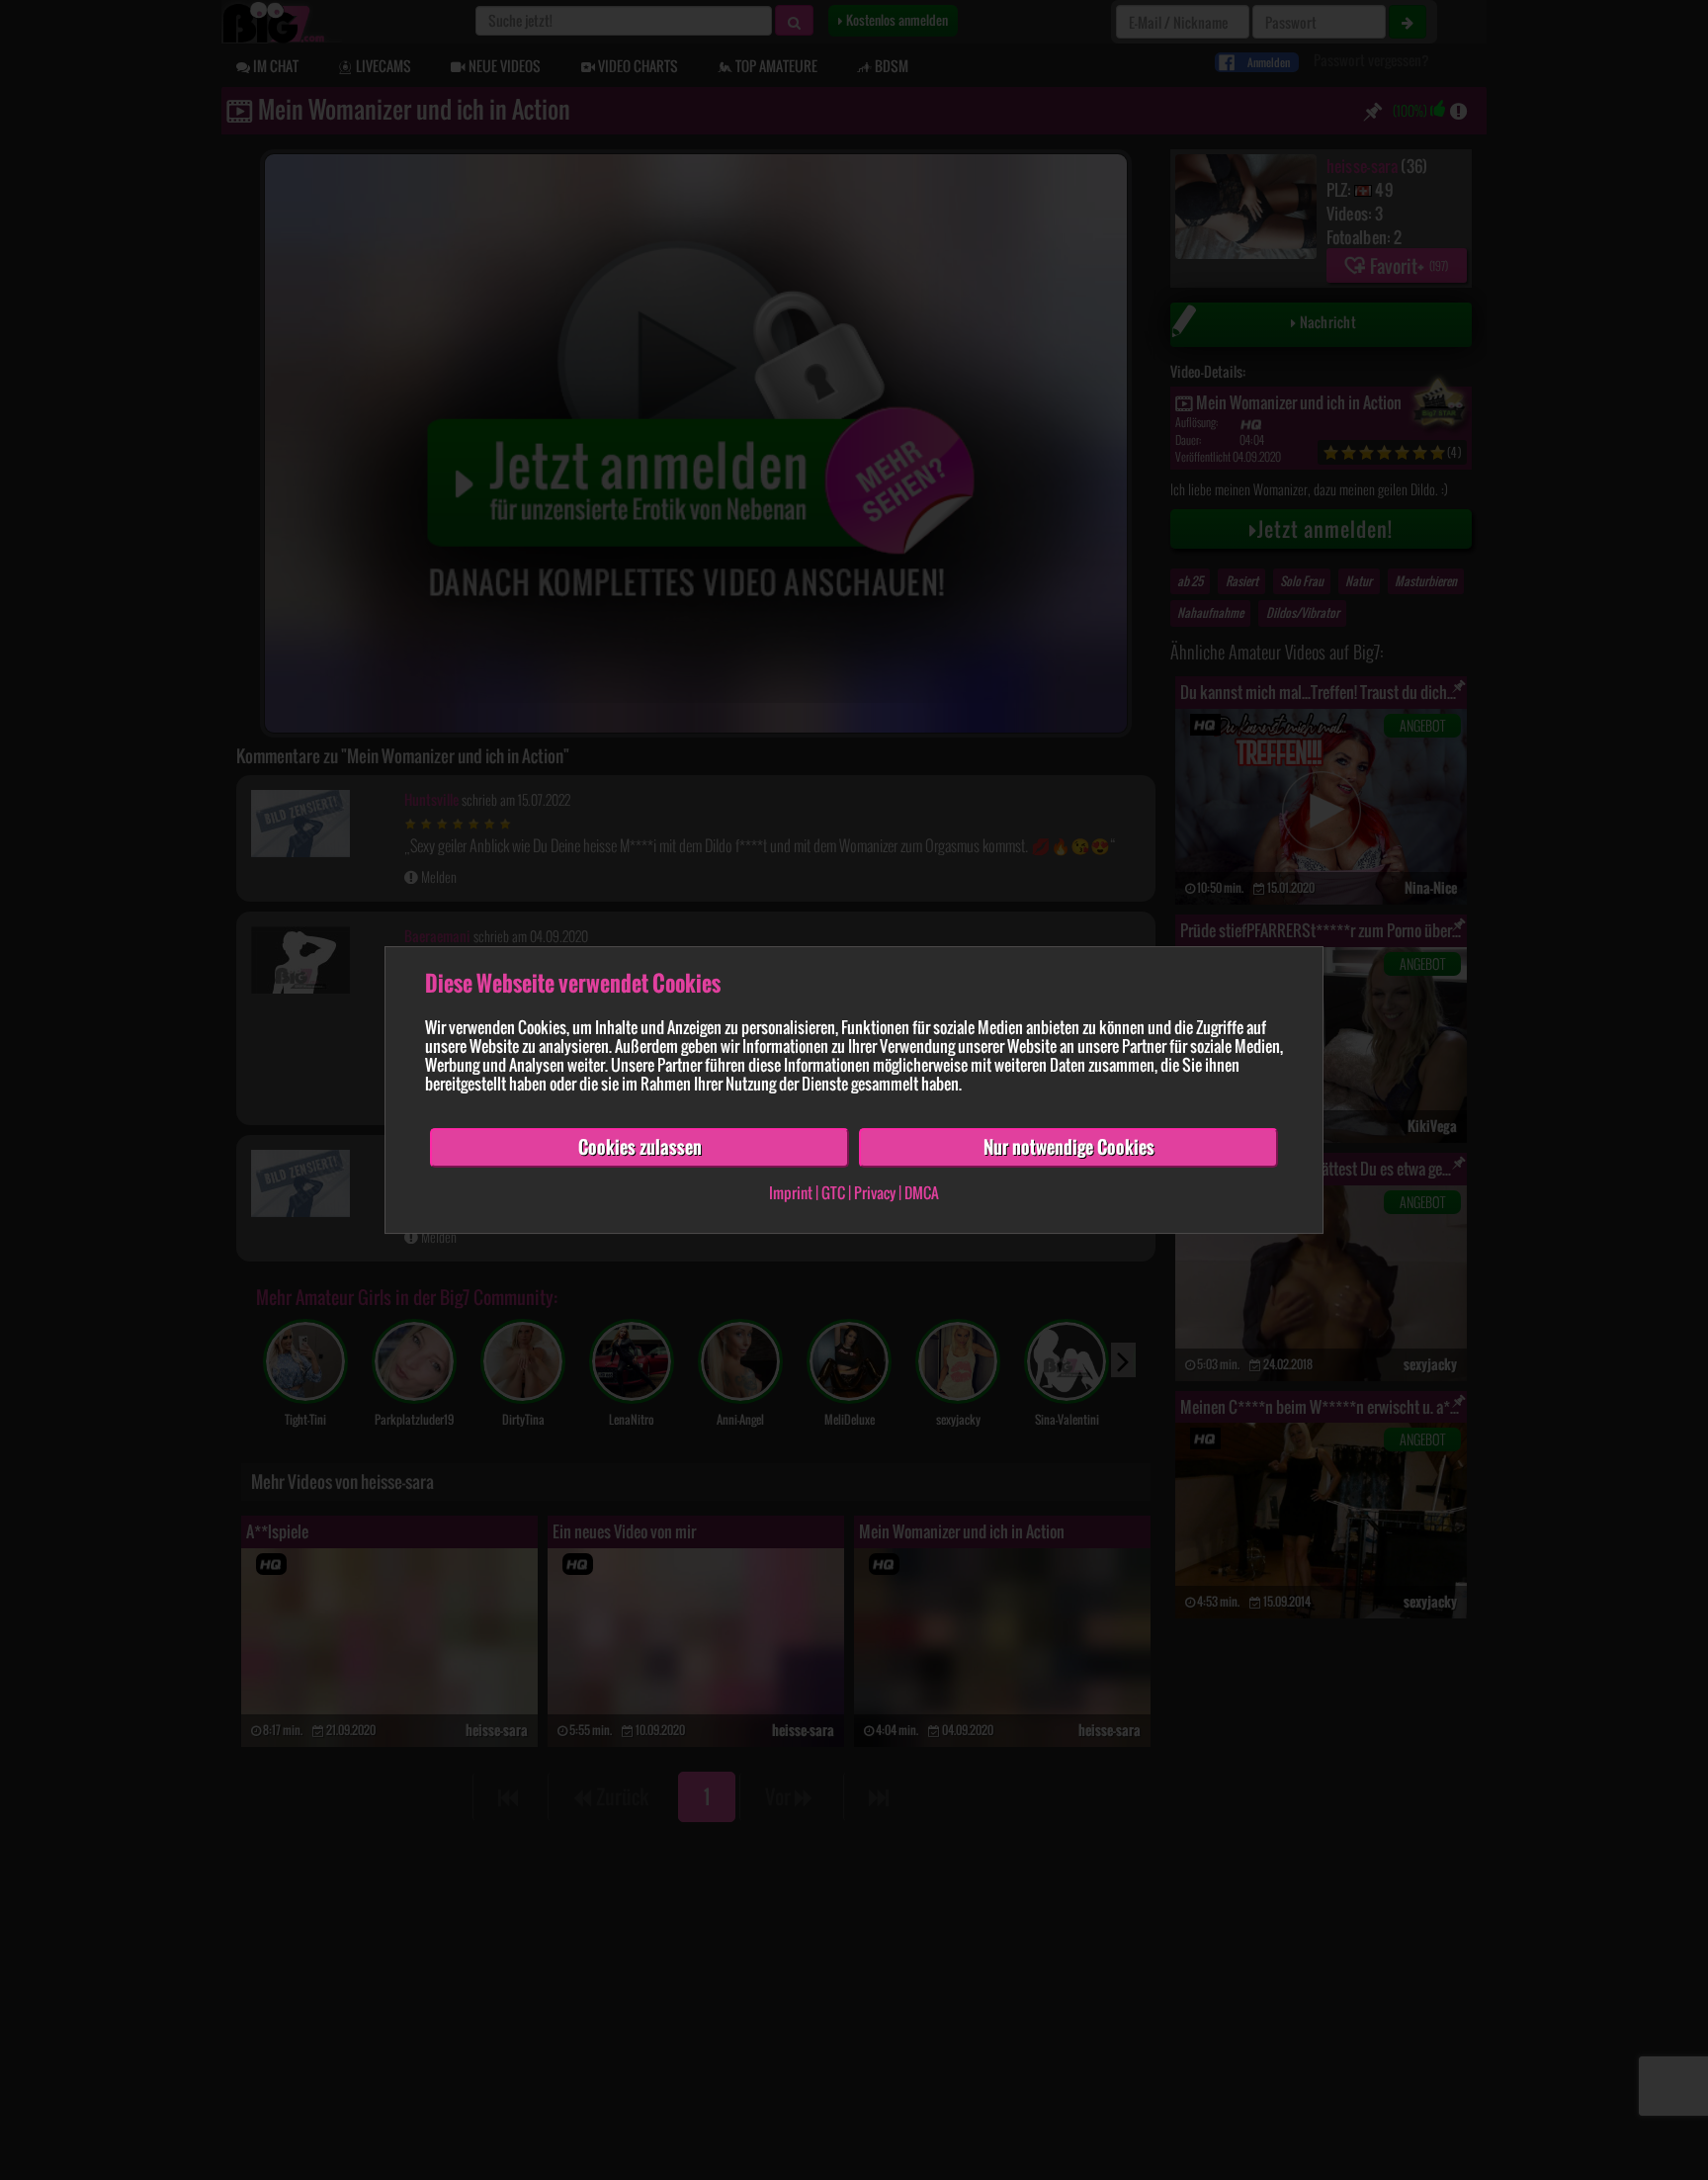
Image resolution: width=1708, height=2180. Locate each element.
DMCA (922, 1192)
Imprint (791, 1192)
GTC (833, 1192)
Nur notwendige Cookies (1069, 1147)
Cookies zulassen (640, 1147)
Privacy (875, 1192)
